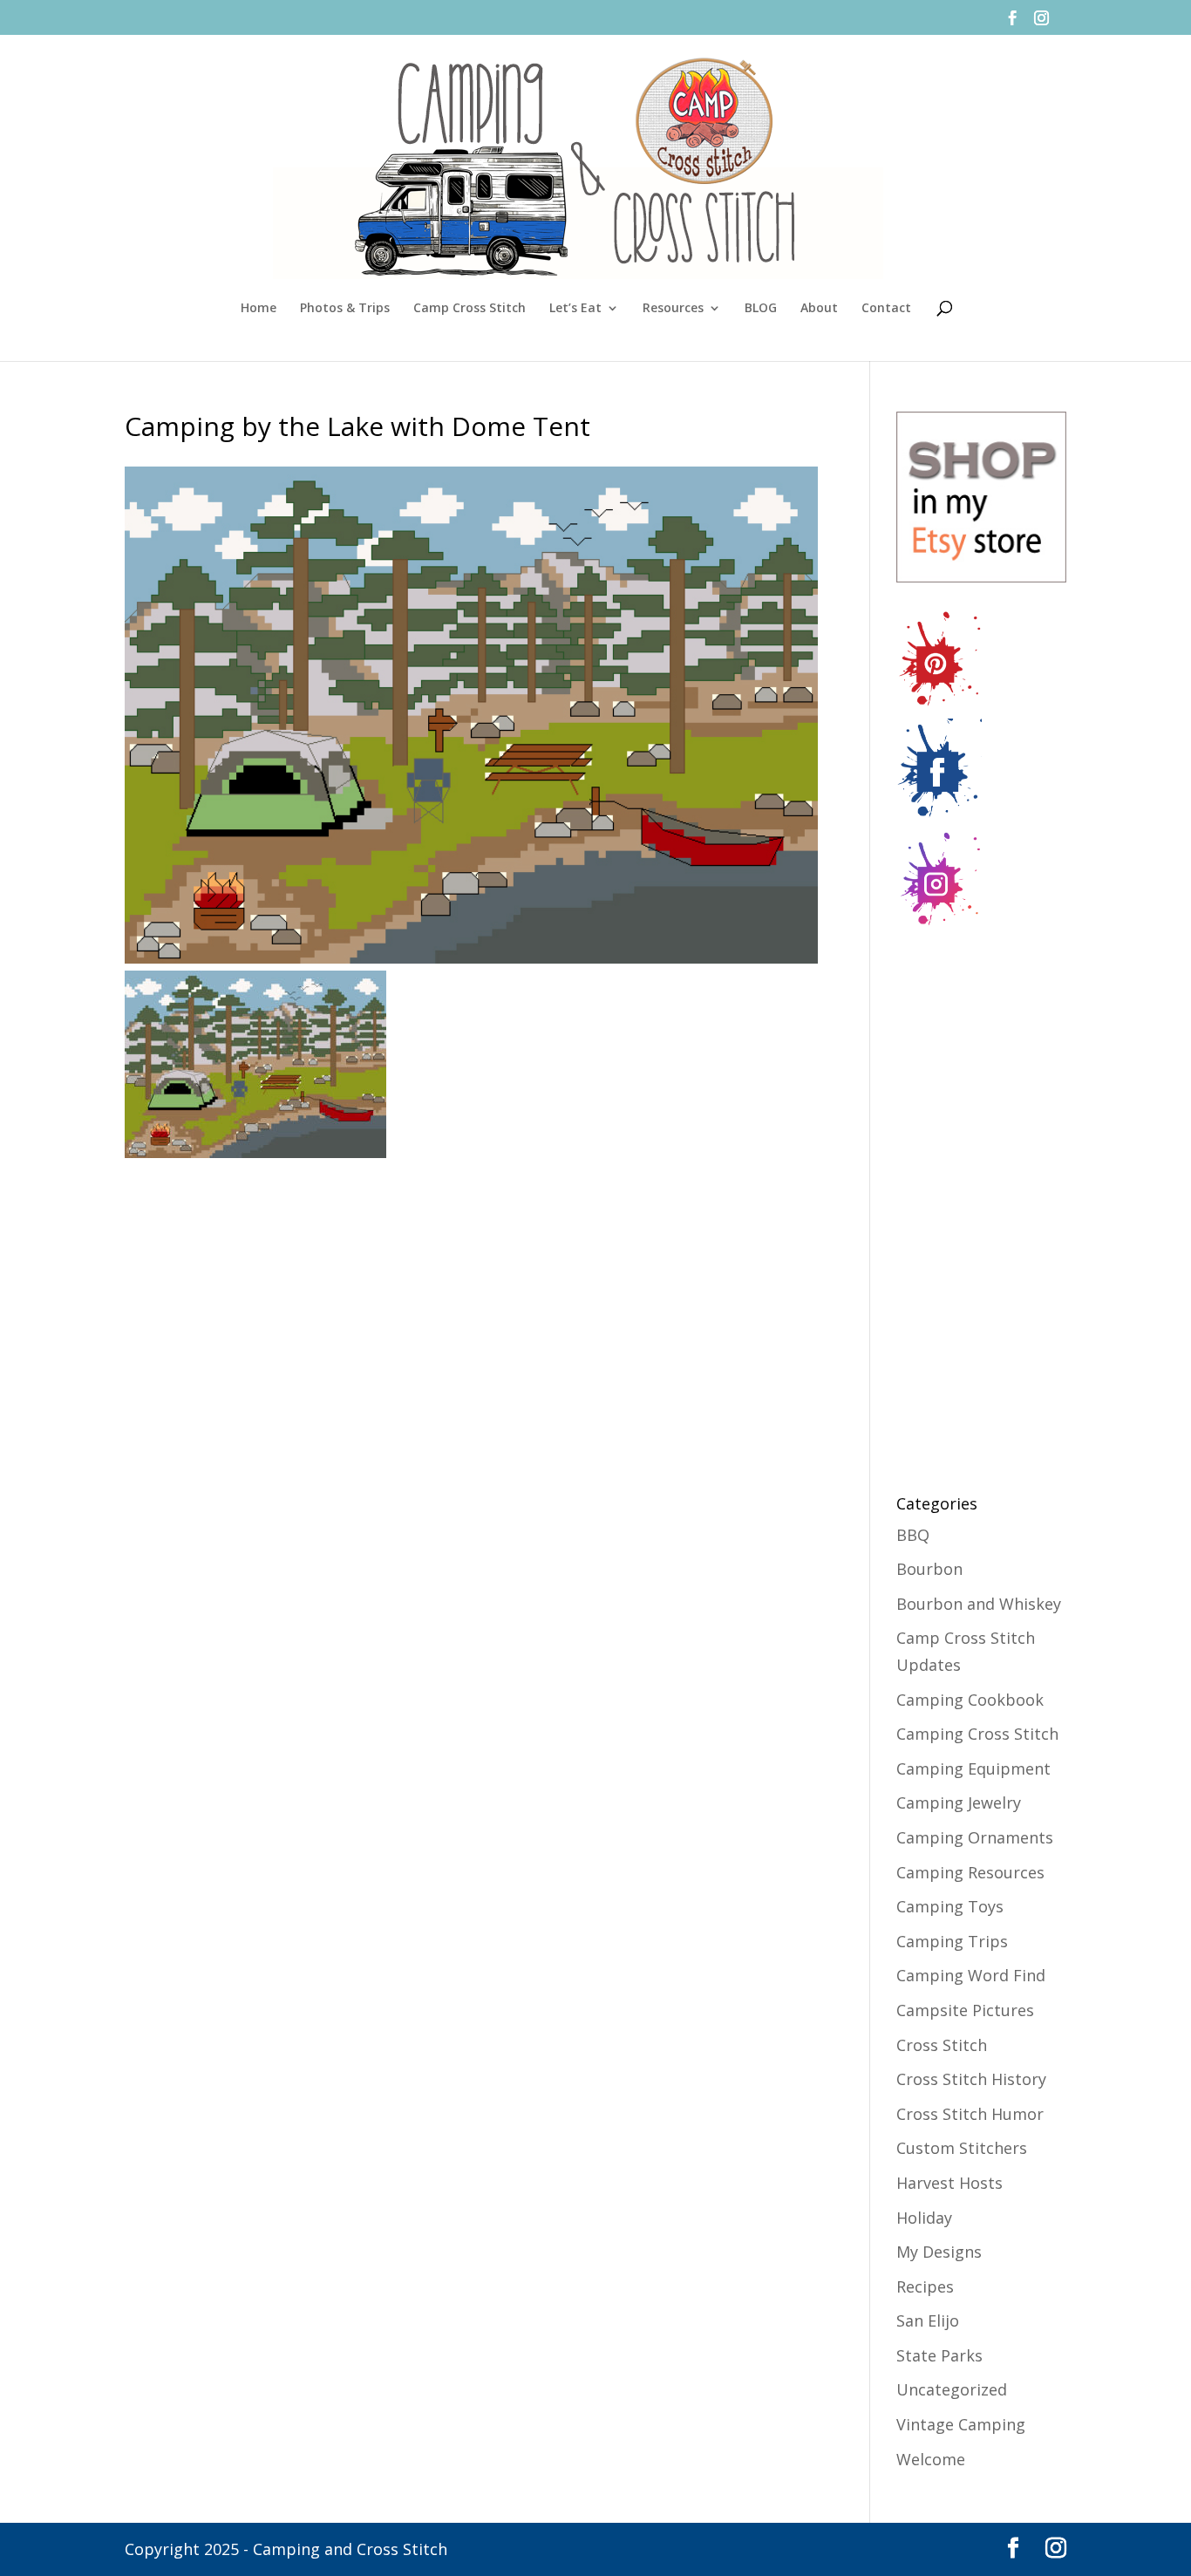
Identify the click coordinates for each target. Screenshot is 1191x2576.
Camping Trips (952, 1941)
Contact (886, 309)
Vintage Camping (961, 2424)
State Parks (939, 2355)
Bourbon (929, 1569)
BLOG (761, 309)
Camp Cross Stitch (470, 309)
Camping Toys (950, 1906)
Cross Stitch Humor (970, 2114)
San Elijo (928, 2320)
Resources (673, 309)
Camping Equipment (973, 1768)
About (819, 309)
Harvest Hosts (949, 2183)
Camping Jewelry (959, 1803)
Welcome (931, 2459)
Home (259, 309)
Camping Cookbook (970, 1700)
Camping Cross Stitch (977, 1734)
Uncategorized (952, 2389)
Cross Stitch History (971, 2079)
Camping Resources (970, 1872)
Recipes (925, 2286)
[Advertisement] (966, 1200)
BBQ (913, 1535)
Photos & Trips (345, 309)
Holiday (924, 2218)
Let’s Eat (575, 309)
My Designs (939, 2252)
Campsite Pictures (965, 2010)
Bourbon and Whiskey (979, 1604)
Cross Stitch (942, 2045)
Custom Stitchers (962, 2148)
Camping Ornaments (975, 1837)
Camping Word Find (971, 1975)
